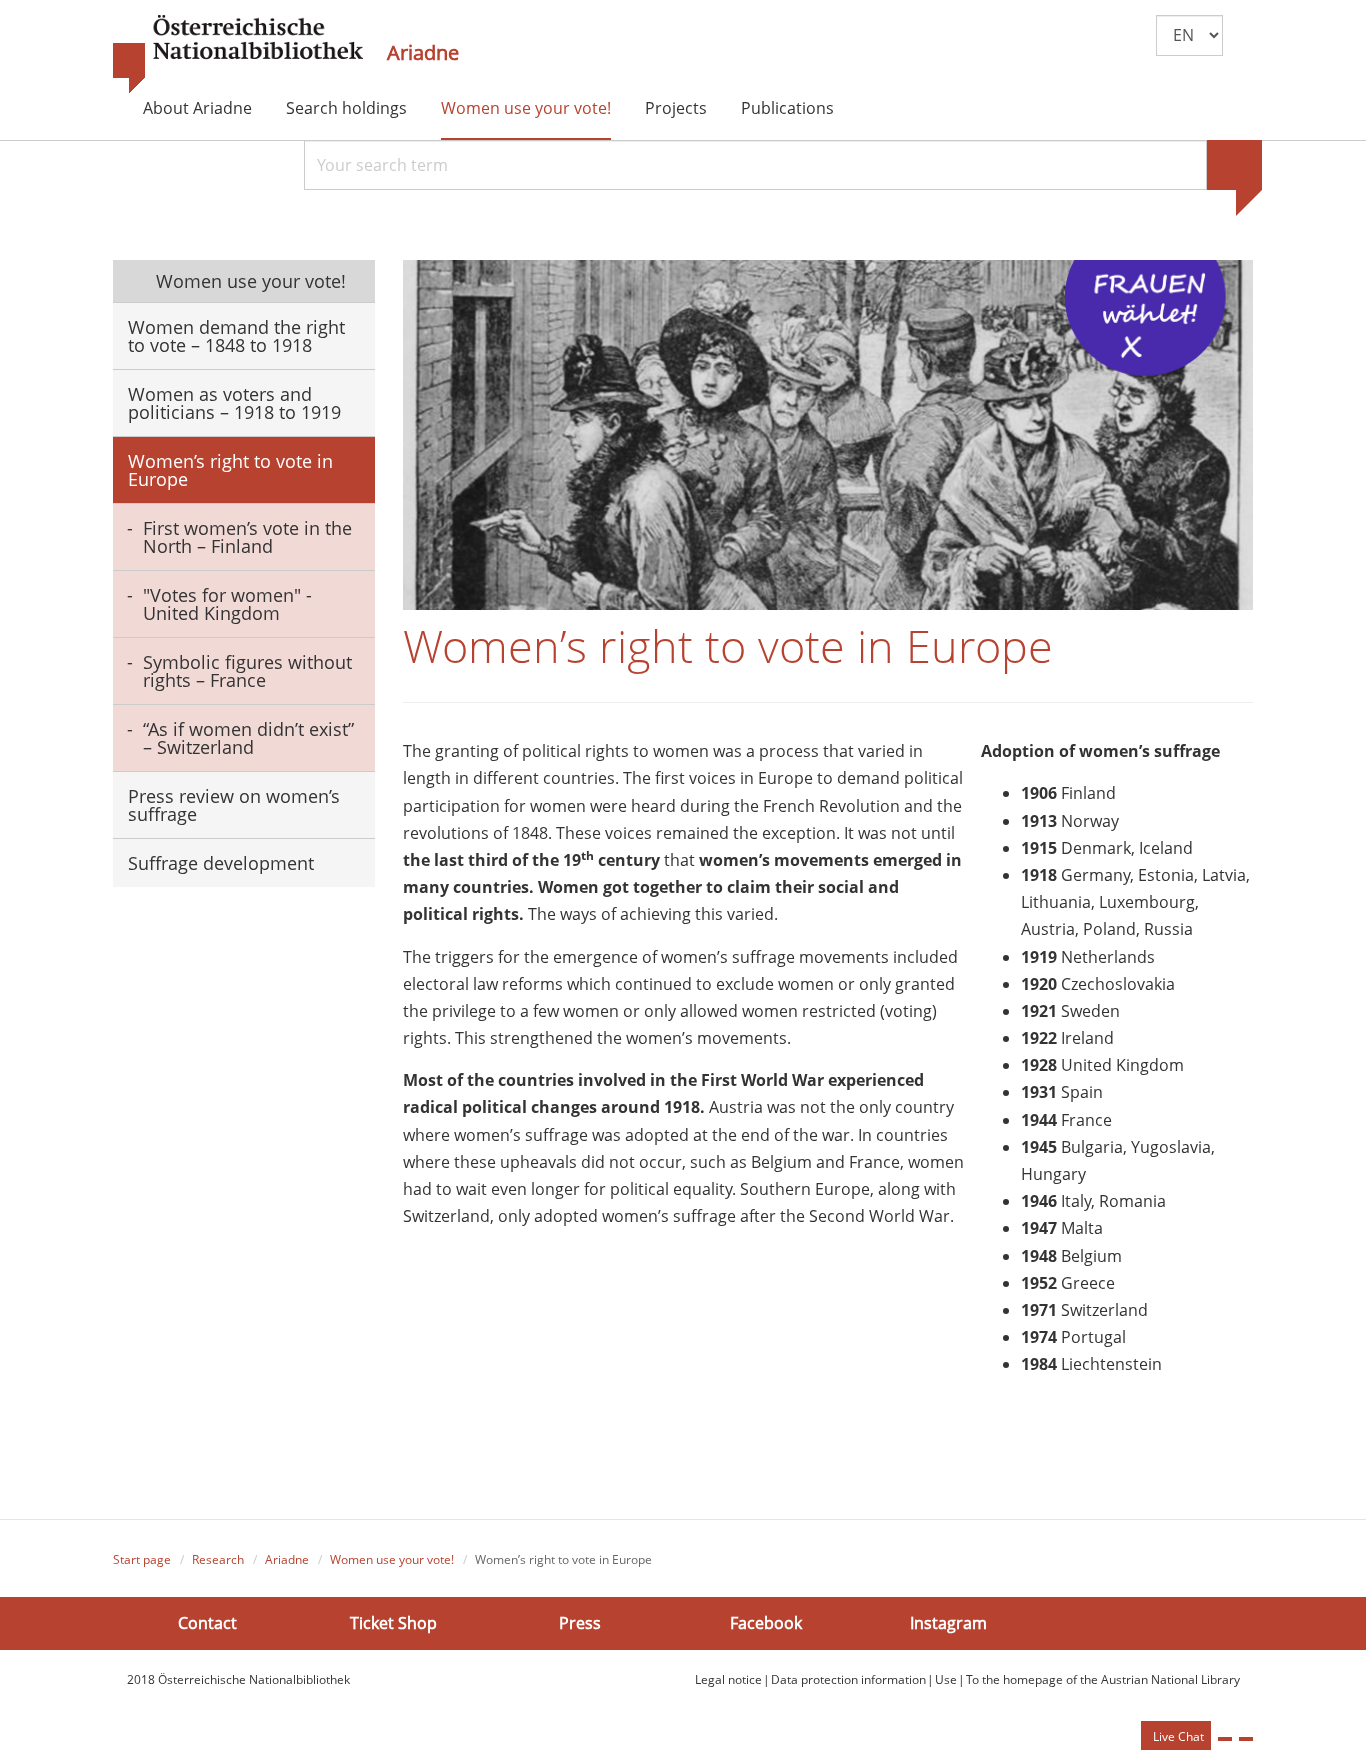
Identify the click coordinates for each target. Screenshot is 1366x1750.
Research (218, 1559)
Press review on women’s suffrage (234, 805)
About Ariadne (197, 108)
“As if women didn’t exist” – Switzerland (248, 738)
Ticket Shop (393, 1623)
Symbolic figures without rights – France (247, 671)
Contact (207, 1623)
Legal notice (728, 1679)
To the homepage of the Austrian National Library (1103, 1679)
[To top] (1246, 1739)
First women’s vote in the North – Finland (247, 537)
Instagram (948, 1623)
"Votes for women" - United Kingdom (227, 604)
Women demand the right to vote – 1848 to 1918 (236, 336)
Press (580, 1623)
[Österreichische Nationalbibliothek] (238, 55)
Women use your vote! (526, 108)
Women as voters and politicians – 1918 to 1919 (234, 403)
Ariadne (423, 53)
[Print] (1225, 1739)
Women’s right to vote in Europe (230, 470)
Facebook (766, 1623)
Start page (142, 1559)
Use (946, 1679)
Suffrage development (221, 863)
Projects (676, 108)
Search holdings (346, 108)
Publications (787, 108)
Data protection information (848, 1679)
